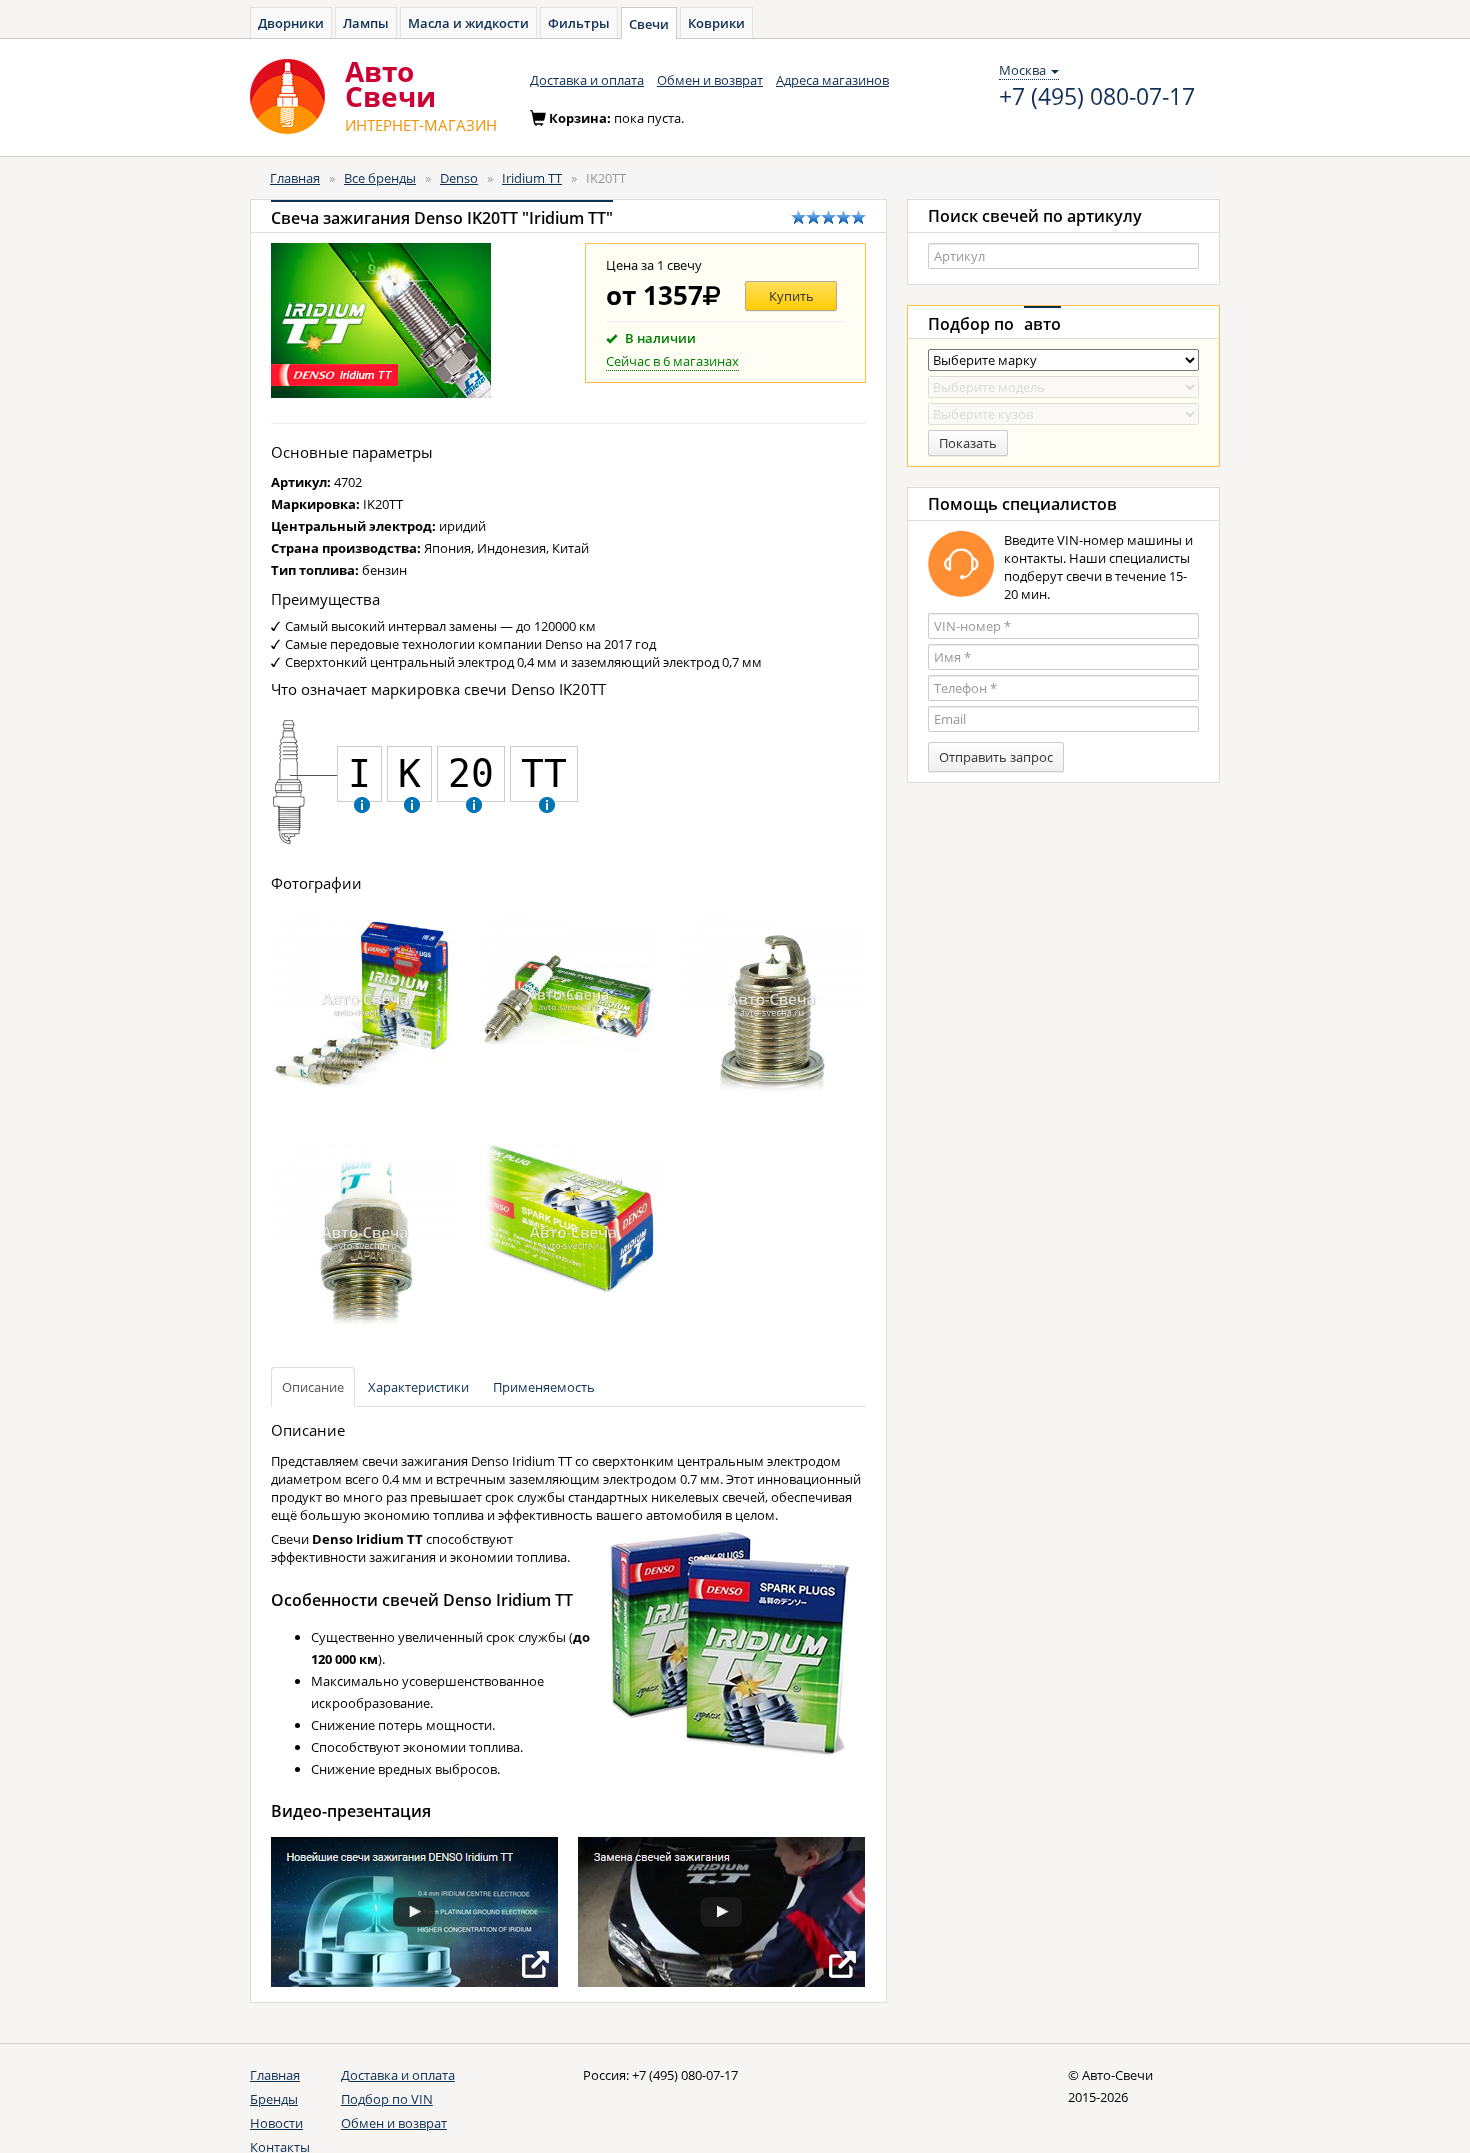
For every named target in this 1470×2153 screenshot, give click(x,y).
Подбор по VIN (387, 2099)
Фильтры (579, 23)
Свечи (649, 24)
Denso (459, 178)
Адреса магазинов (832, 80)
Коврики (716, 23)
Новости (276, 2123)
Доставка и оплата (587, 80)
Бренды (274, 2099)
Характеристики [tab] (418, 1387)
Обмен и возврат (710, 80)
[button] (362, 804)
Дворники (291, 23)
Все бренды (380, 178)
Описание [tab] (313, 1387)
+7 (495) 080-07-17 (1097, 97)
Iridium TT (532, 178)
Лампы (366, 23)
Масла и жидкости (468, 23)
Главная (295, 178)
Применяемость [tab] (544, 1387)
